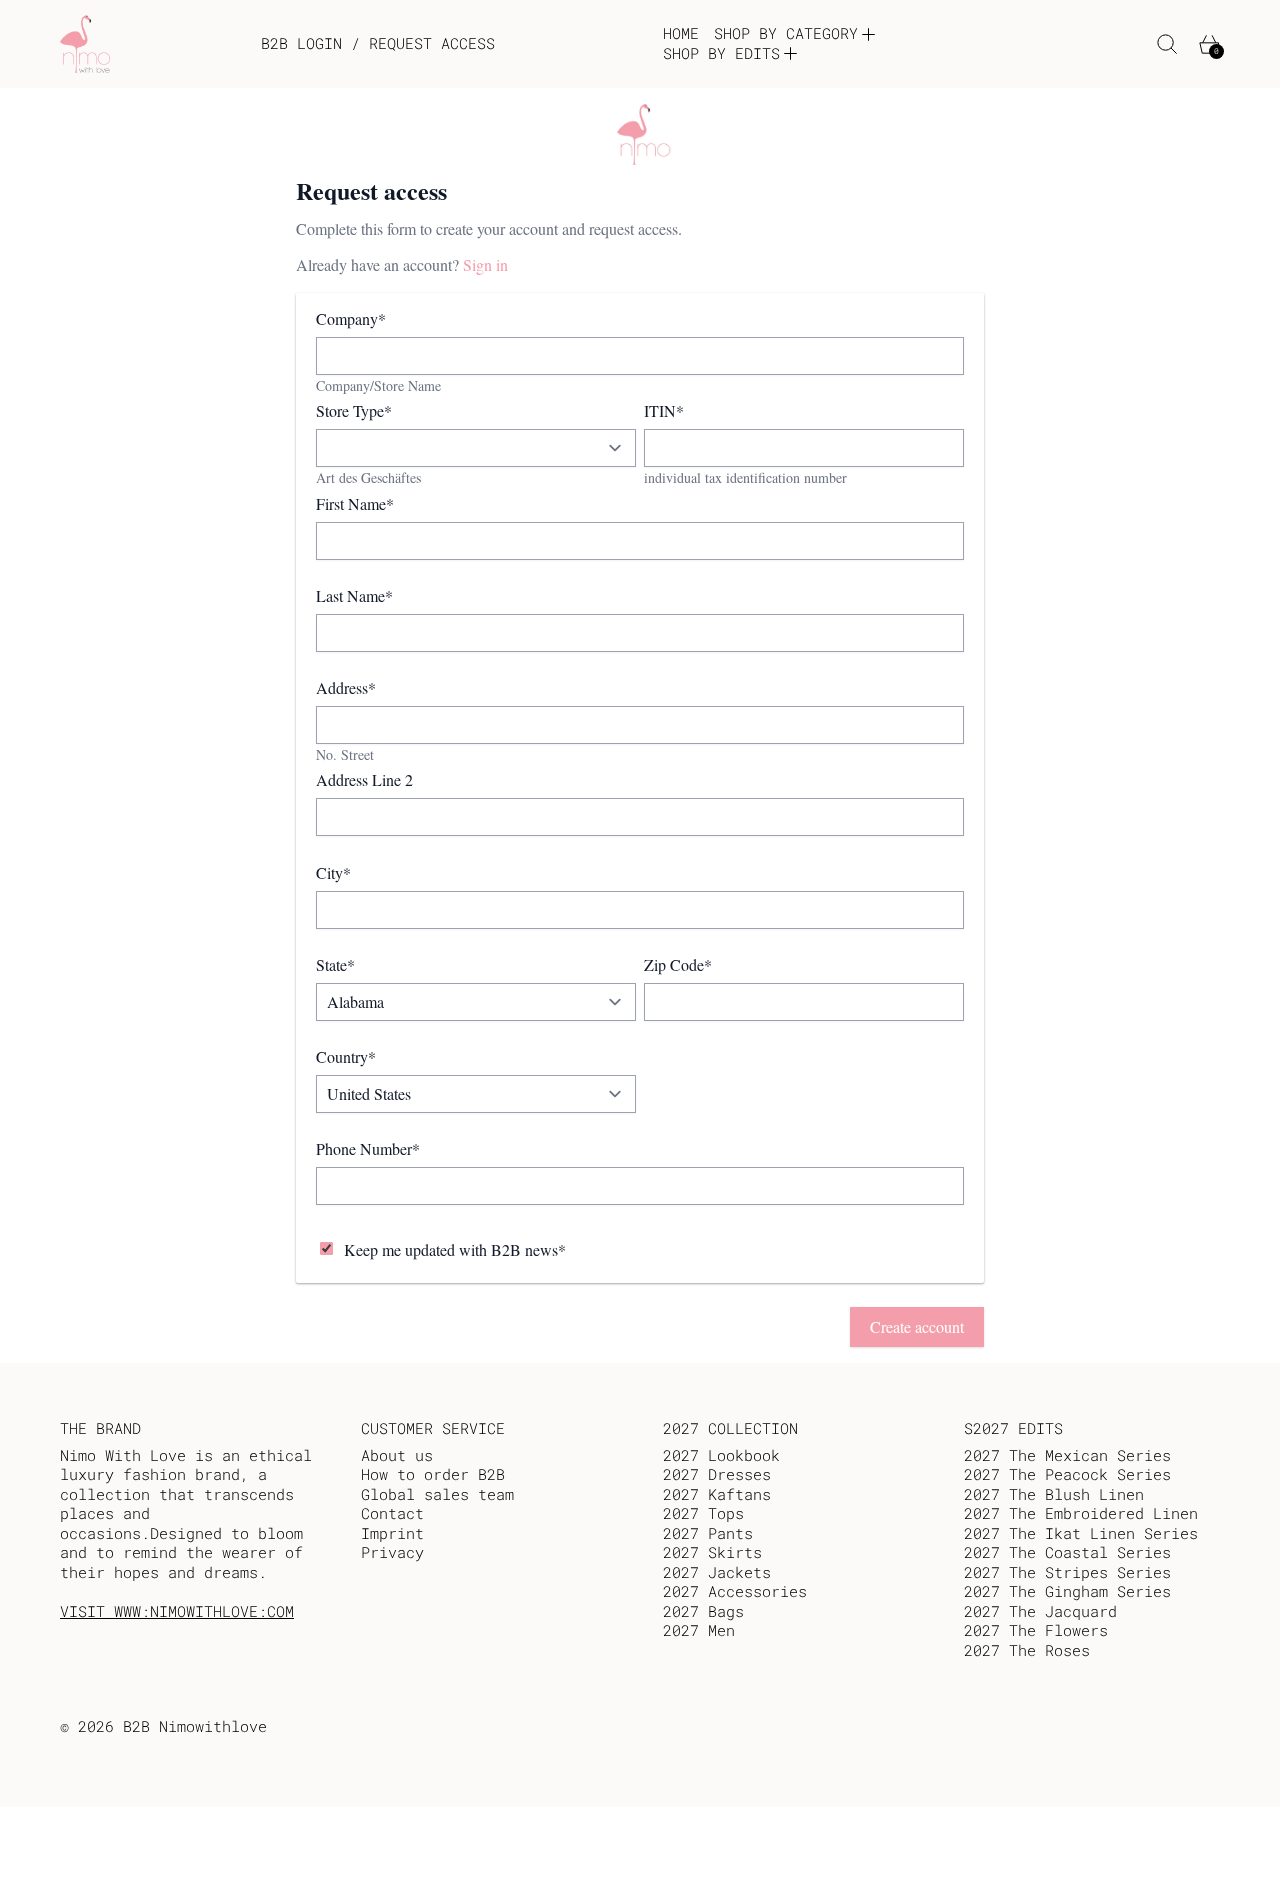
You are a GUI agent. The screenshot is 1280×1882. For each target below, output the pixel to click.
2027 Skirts (712, 1552)
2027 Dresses (717, 1474)
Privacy (392, 1552)
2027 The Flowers (1036, 1630)
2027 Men (699, 1630)
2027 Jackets (717, 1572)
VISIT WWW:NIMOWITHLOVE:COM (177, 1611)
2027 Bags (703, 1611)
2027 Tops (703, 1513)
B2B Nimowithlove (195, 1726)
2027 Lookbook (721, 1455)
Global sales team (437, 1494)
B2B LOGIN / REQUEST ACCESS (378, 43)
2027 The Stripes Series (1067, 1572)
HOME (681, 33)
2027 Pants (708, 1533)
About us (397, 1455)
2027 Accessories (735, 1591)
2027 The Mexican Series (1067, 1455)
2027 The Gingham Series (1067, 1591)
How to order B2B (433, 1474)
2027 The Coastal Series (1067, 1552)
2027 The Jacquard (1040, 1611)
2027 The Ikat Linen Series (1081, 1533)
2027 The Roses (1027, 1650)
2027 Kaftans (717, 1494)
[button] (1167, 44)
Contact (392, 1513)
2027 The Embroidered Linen (1081, 1513)
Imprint (392, 1533)
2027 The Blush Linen (1054, 1494)
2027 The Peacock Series (1067, 1474)
